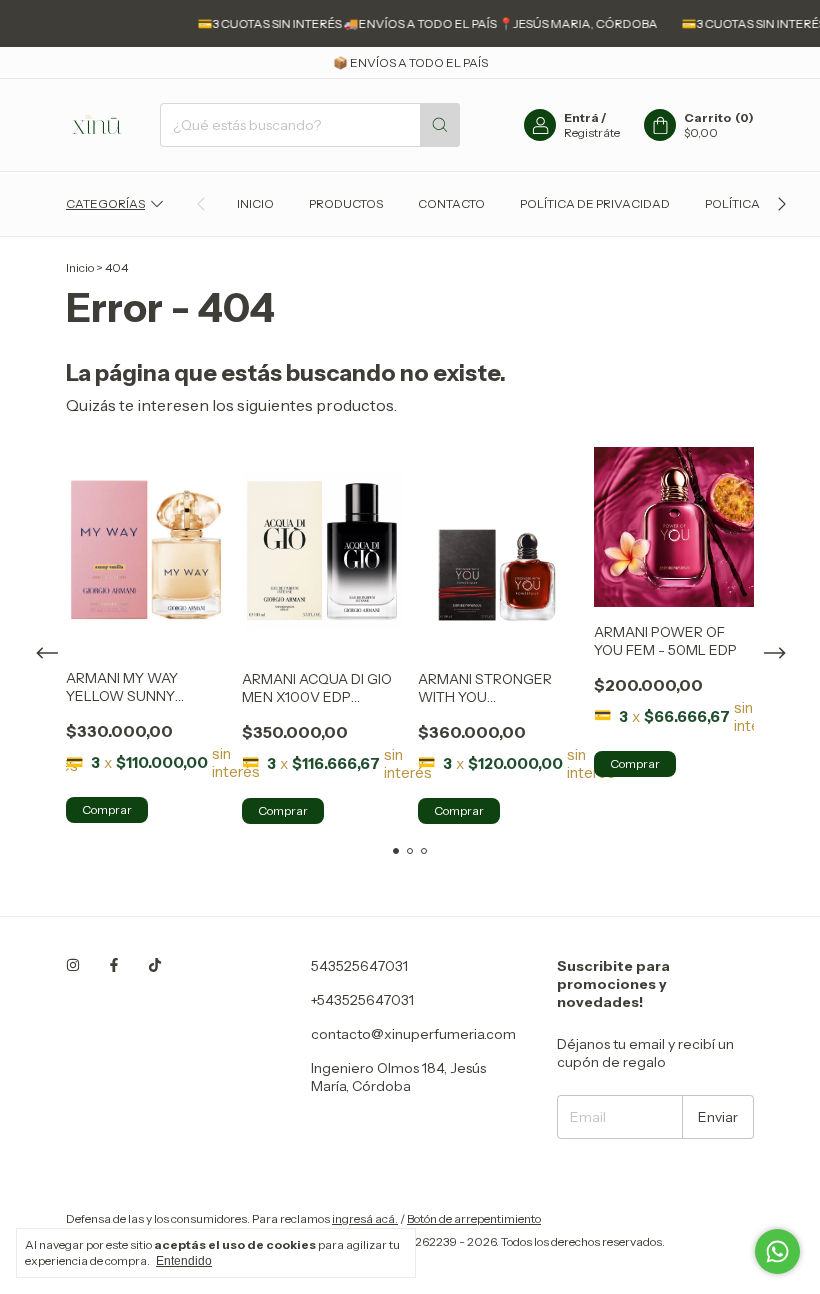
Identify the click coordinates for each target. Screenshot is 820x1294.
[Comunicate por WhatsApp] (777, 1251)
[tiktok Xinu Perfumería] (155, 966)
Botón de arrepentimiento (474, 1218)
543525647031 (359, 966)
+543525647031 (362, 1000)
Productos (346, 203)
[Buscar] (440, 125)
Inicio (255, 203)
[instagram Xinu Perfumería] (73, 966)
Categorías (105, 203)
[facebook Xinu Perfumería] (114, 966)
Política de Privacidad (595, 203)
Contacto (451, 203)
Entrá (581, 117)
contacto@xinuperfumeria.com (413, 1034)
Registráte (592, 132)
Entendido (184, 1261)
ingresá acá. (365, 1218)
